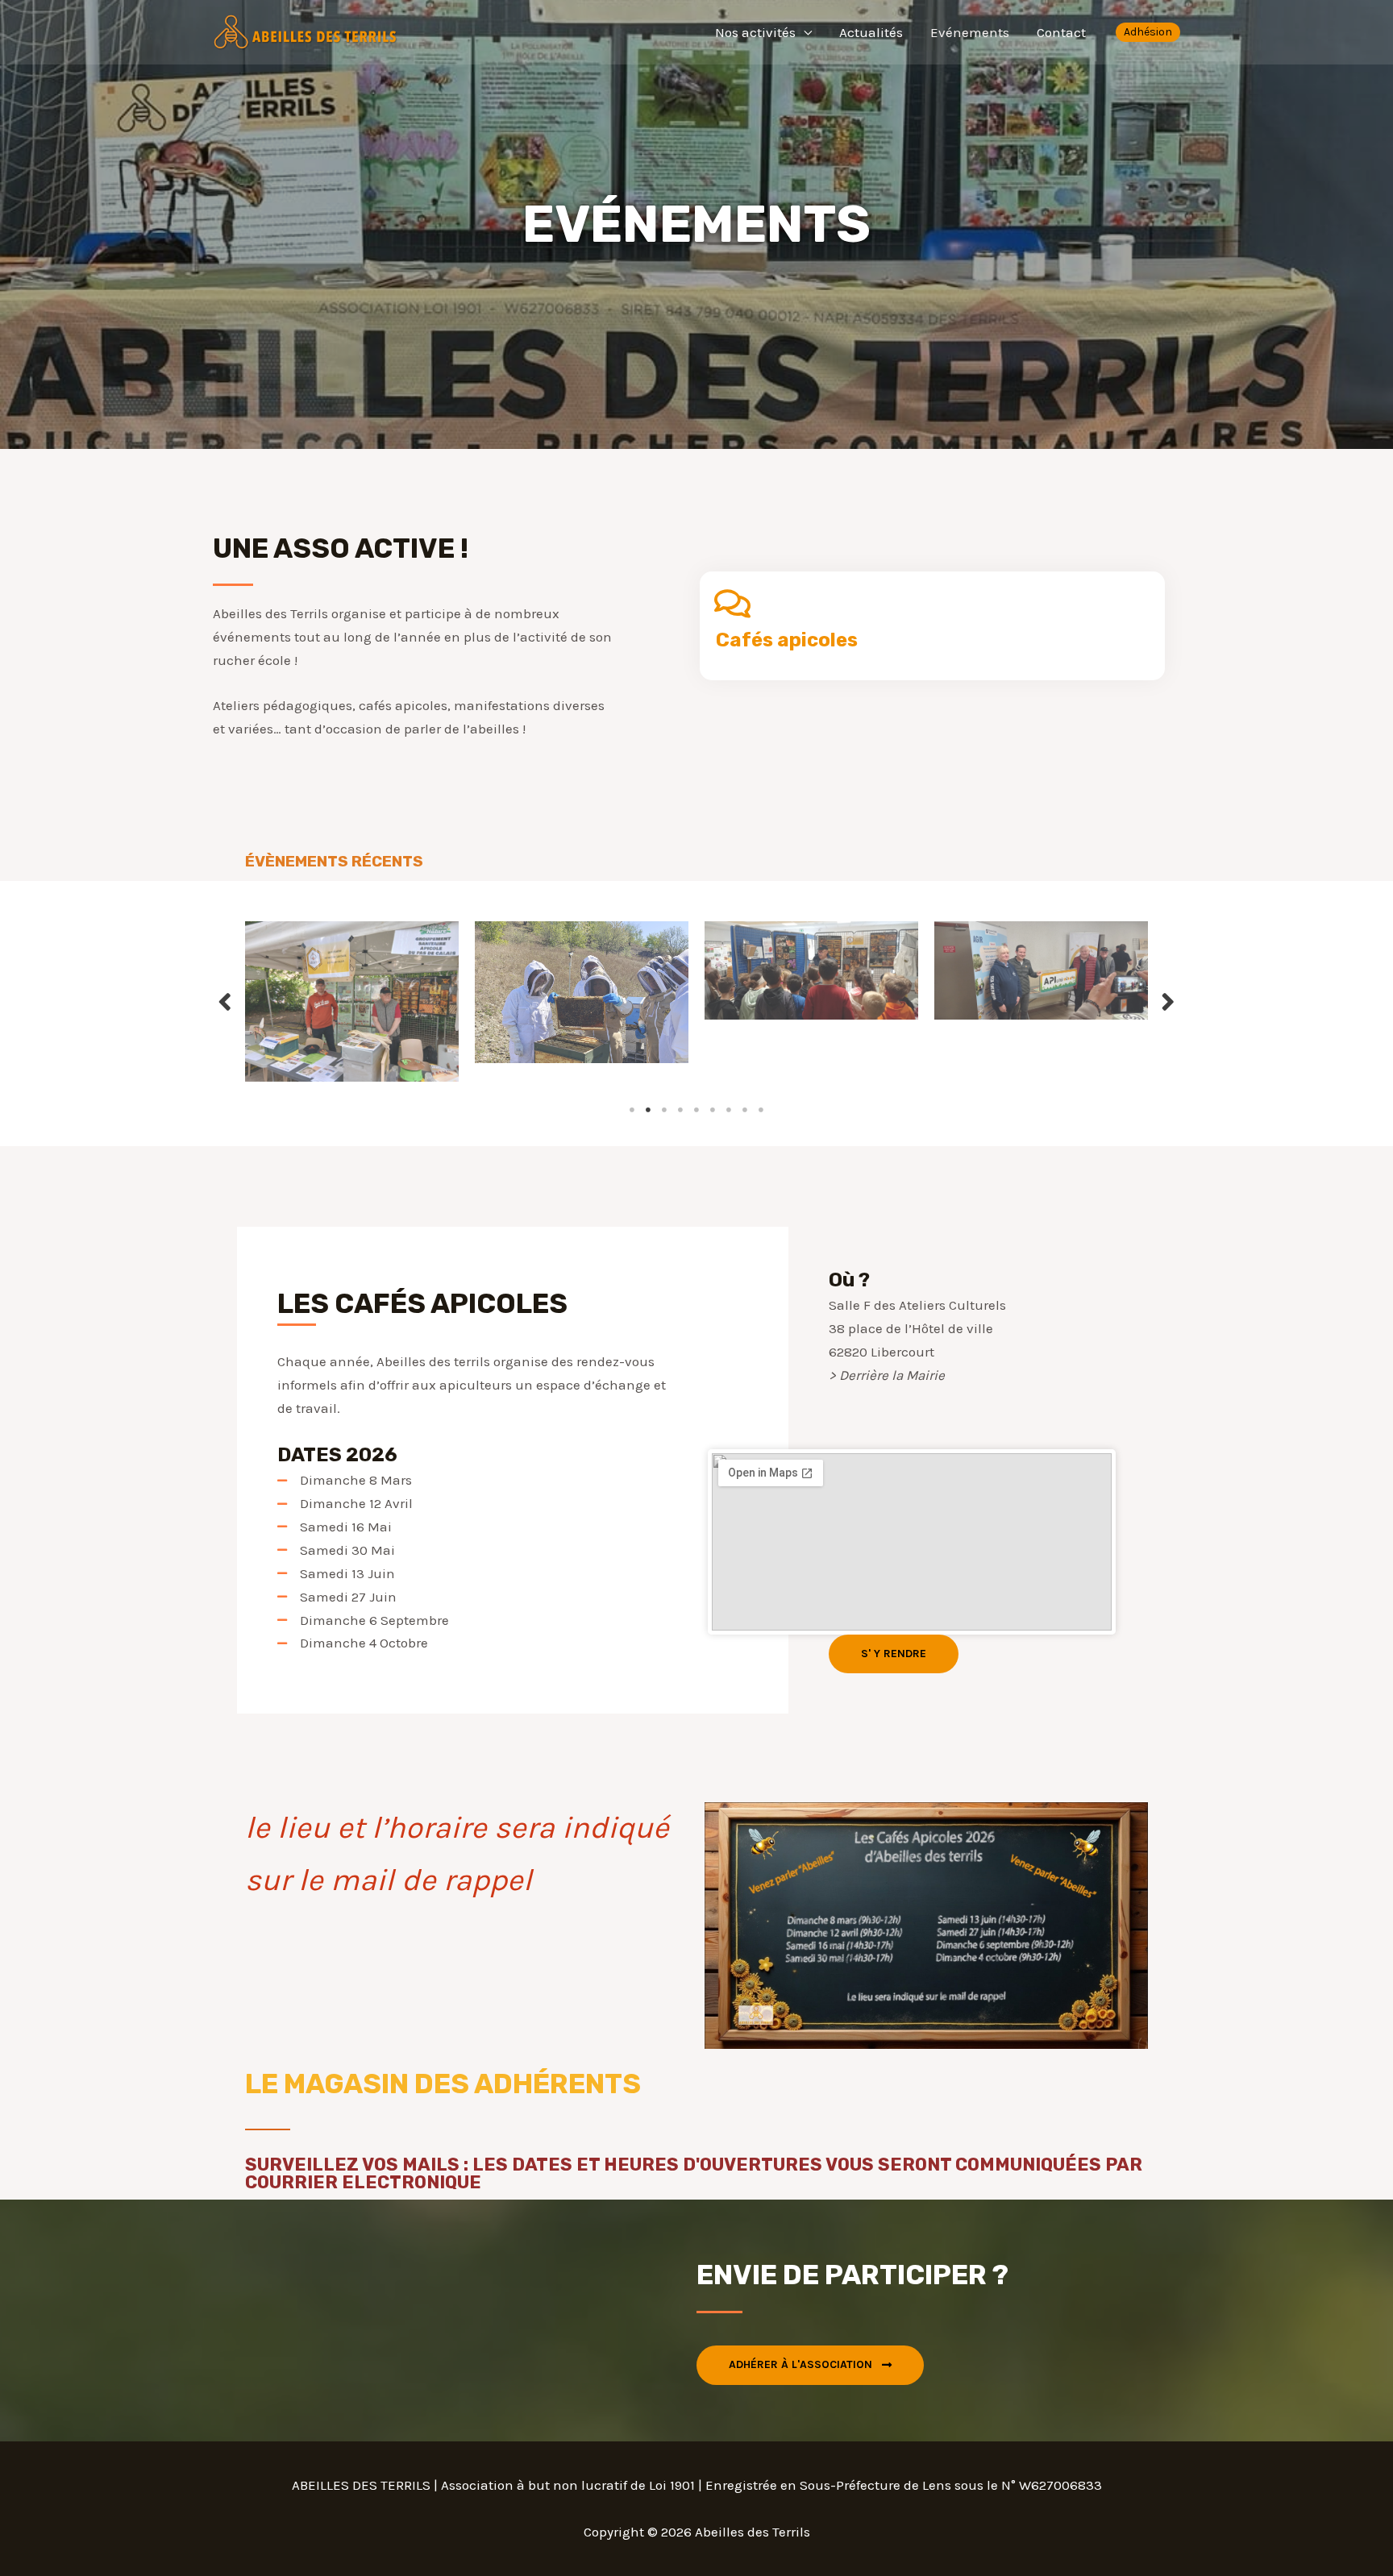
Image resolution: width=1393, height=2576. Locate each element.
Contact (1061, 32)
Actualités (871, 32)
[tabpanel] (384, 993)
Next (1168, 1001)
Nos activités (755, 32)
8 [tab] (745, 1110)
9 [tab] (761, 1110)
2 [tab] (648, 1110)
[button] (894, 1654)
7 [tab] (729, 1110)
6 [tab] (713, 1110)
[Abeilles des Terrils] (306, 31)
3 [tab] (664, 1110)
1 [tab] (632, 1110)
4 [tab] (680, 1110)
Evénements (970, 32)
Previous (225, 1001)
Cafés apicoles (787, 640)
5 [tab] (696, 1110)
